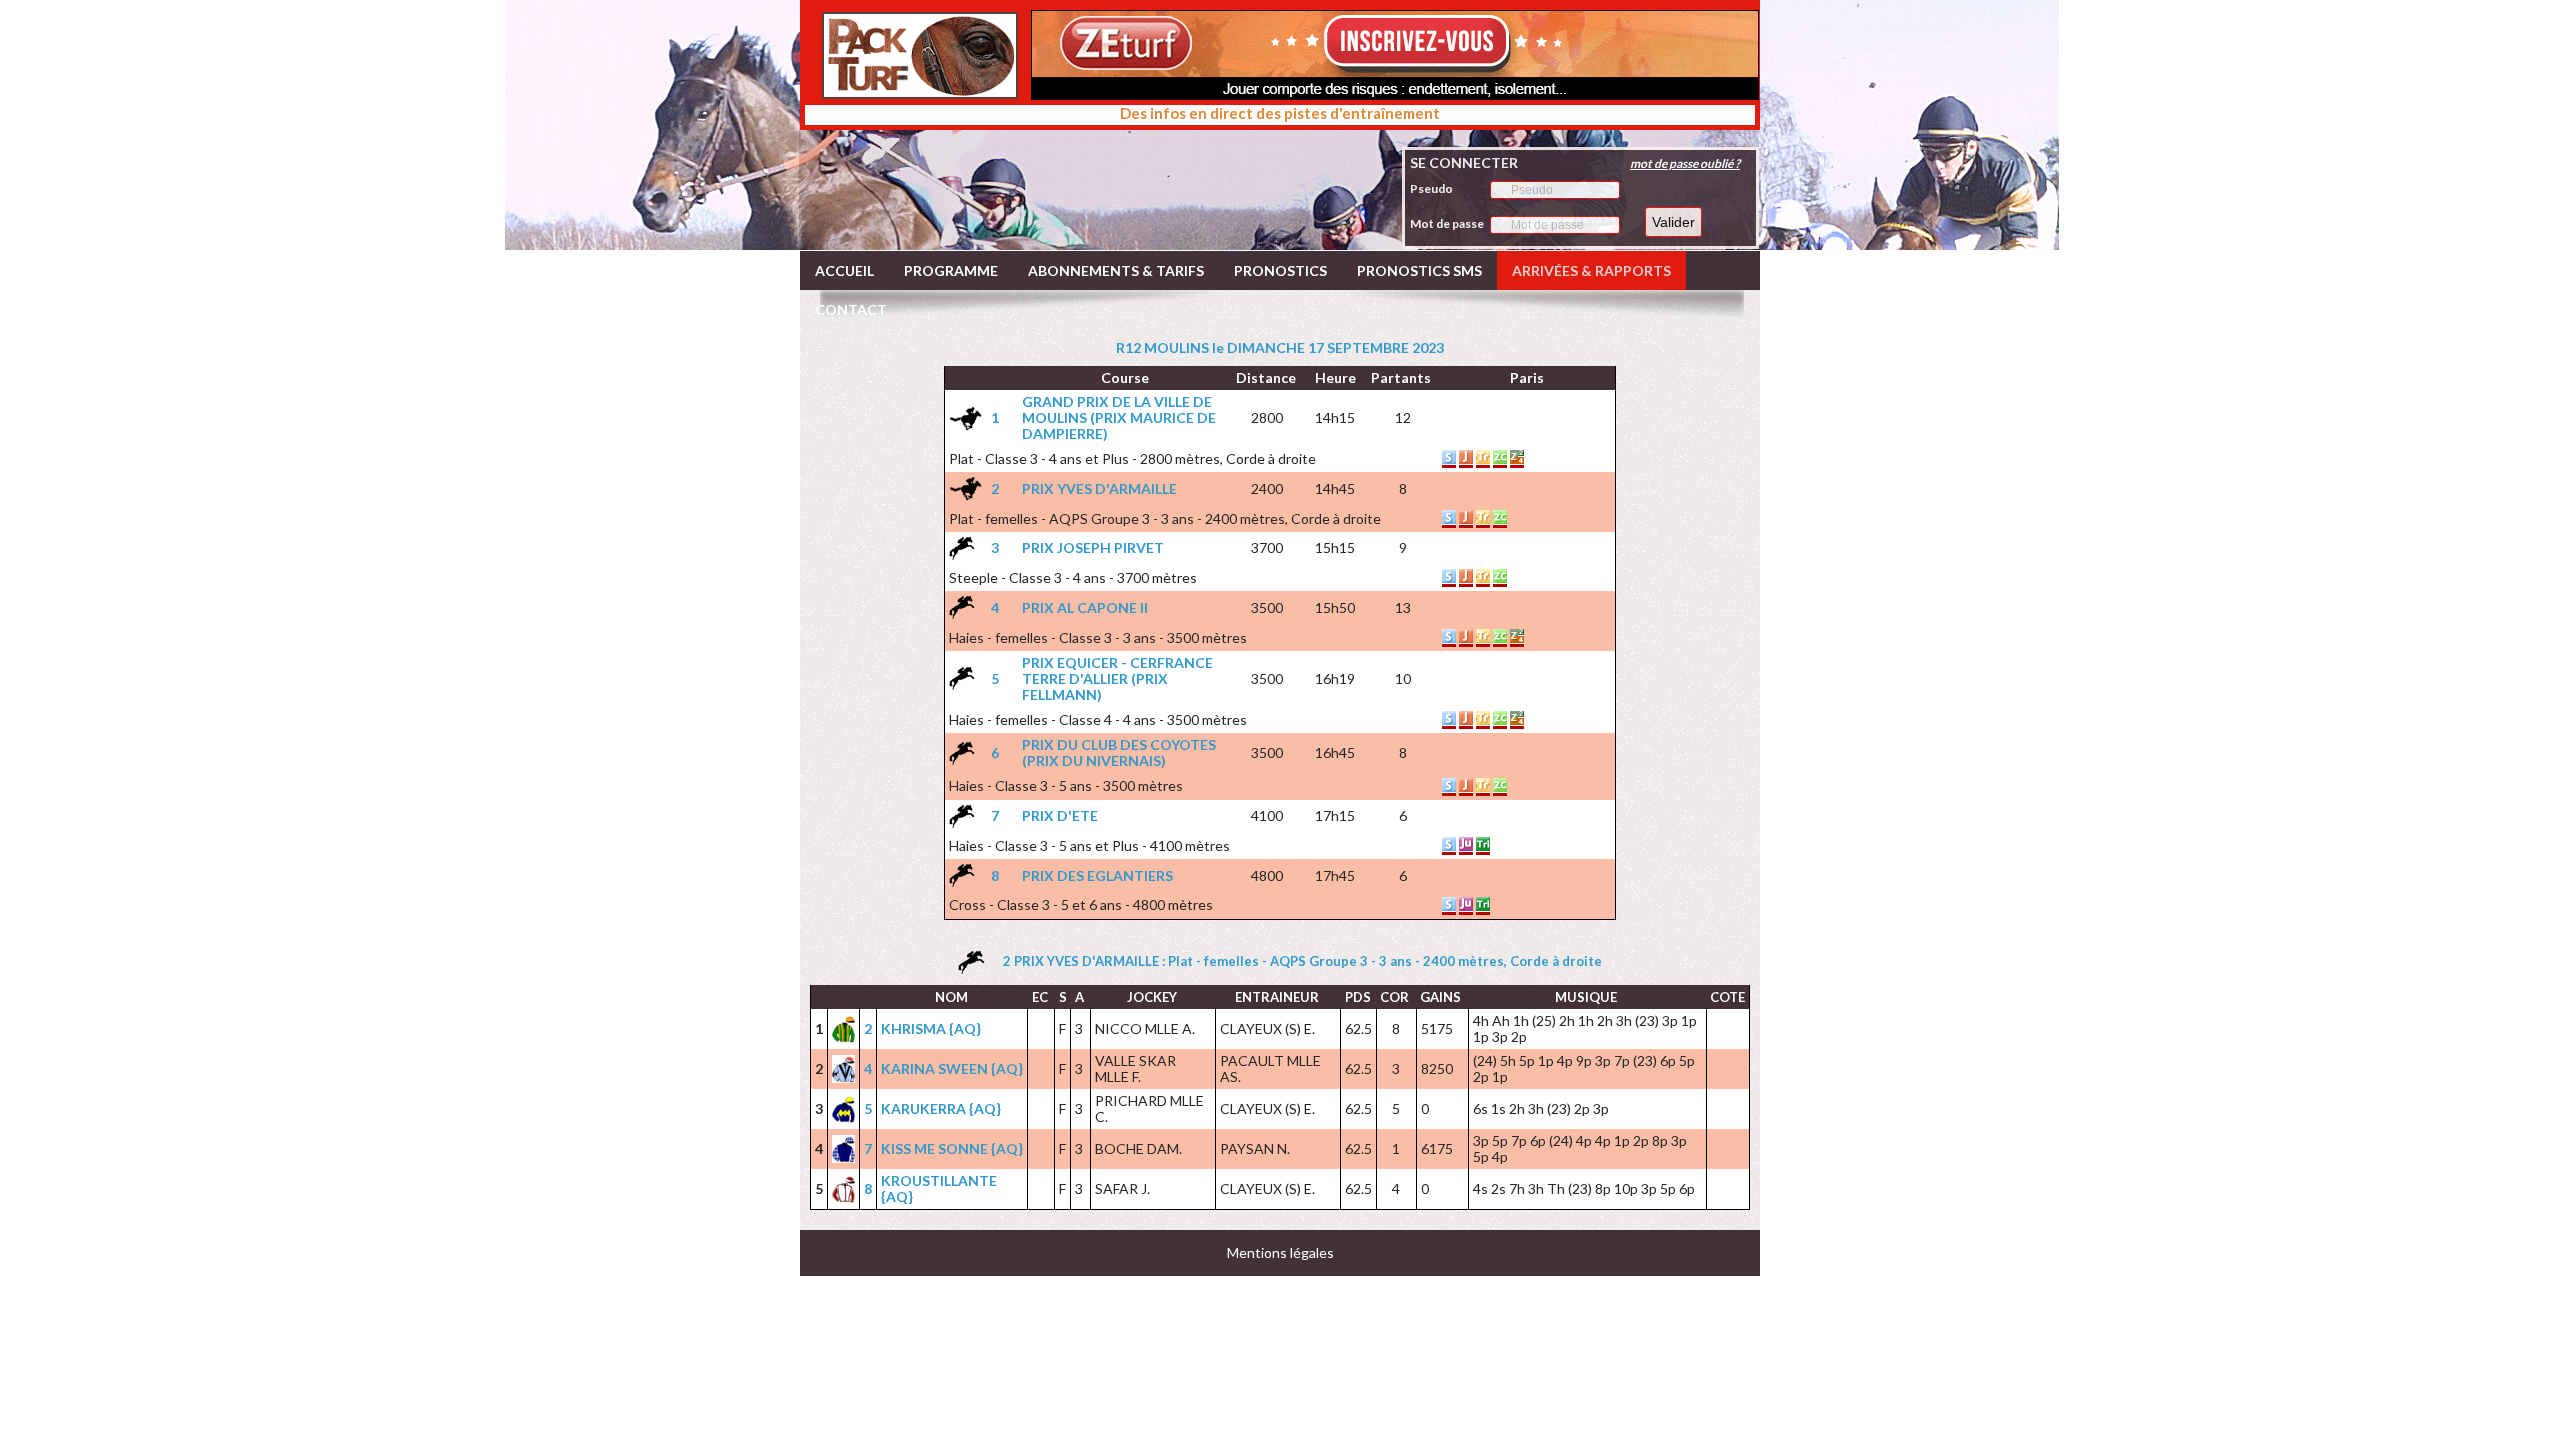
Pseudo (1431, 188)
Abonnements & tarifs (1116, 270)
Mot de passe (1447, 223)
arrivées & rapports (1591, 270)
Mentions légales (1280, 1252)
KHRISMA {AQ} (931, 1028)
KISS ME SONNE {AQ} (952, 1148)
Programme (951, 270)
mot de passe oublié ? (1685, 163)
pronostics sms (1419, 270)
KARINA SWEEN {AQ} (952, 1068)
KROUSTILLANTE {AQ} (939, 1188)
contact (851, 309)
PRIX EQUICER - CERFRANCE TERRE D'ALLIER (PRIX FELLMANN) (1117, 678)
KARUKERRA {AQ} (941, 1108)
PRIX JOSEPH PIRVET (1093, 547)
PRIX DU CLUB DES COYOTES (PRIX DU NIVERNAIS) (1119, 752)
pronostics (1280, 270)
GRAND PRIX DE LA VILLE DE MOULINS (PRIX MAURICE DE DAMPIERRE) (1119, 417)
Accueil (844, 270)
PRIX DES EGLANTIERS (1097, 875)
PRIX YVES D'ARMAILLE (1099, 488)
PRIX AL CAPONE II (1085, 607)
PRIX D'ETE (1060, 815)
